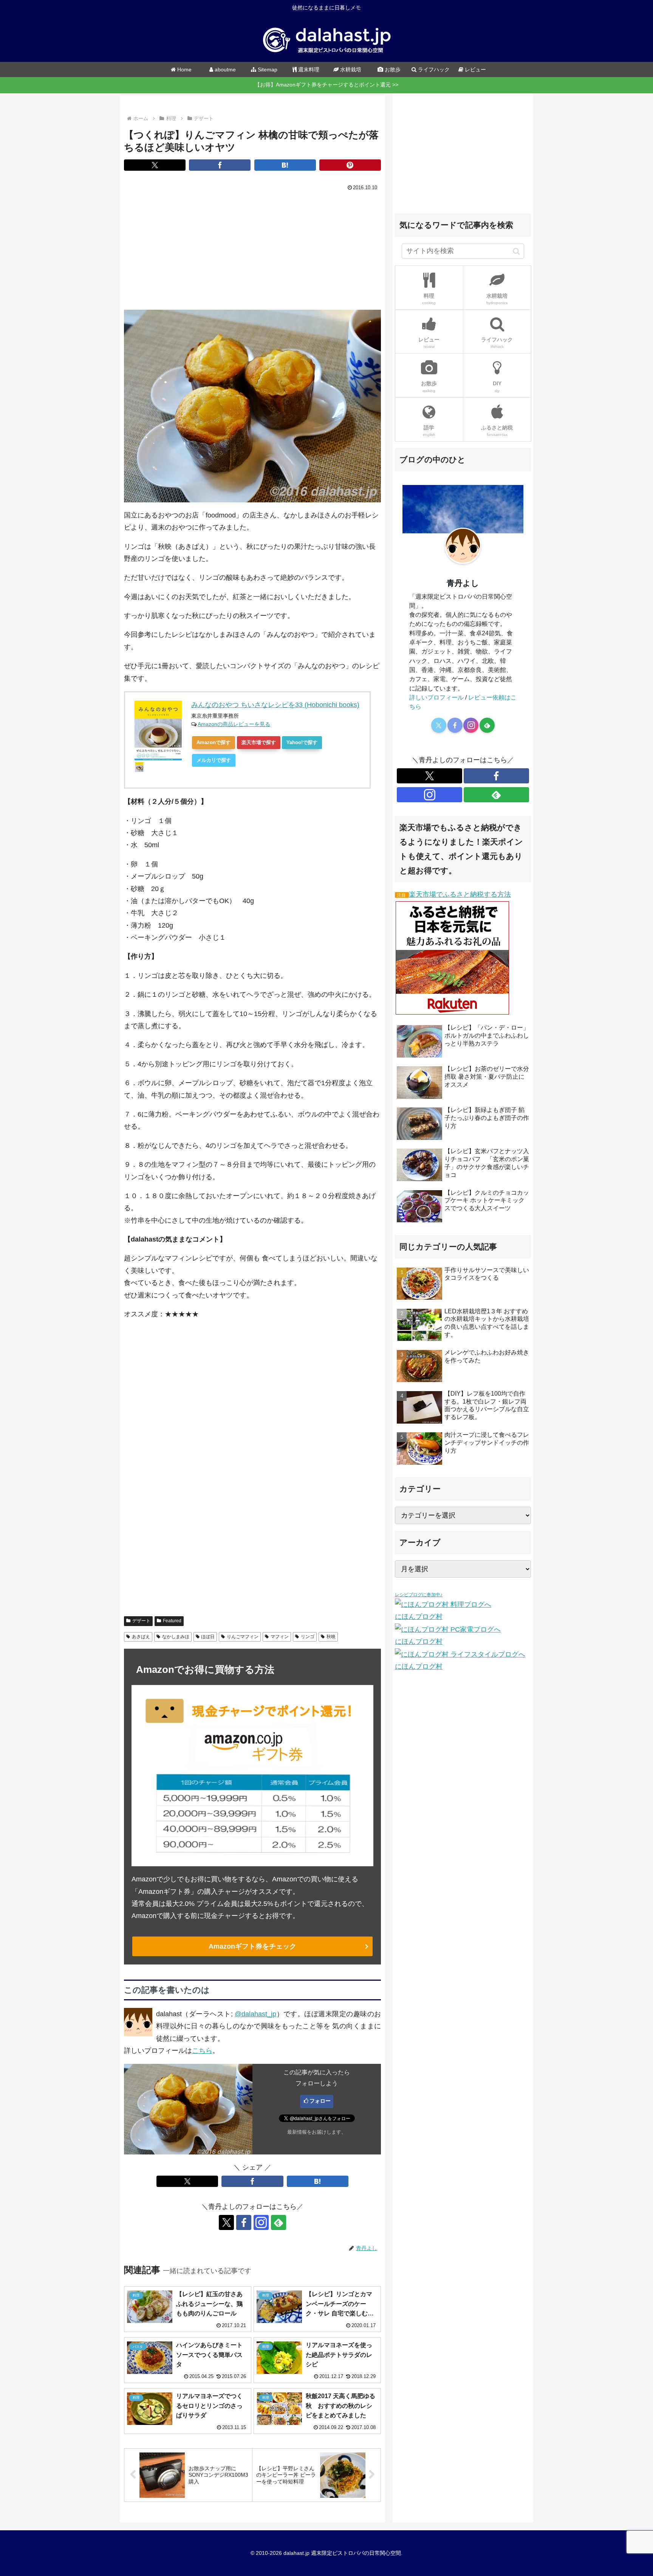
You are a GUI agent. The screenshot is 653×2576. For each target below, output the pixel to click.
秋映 (331, 1637)
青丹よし (463, 583)
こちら (202, 2051)
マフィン (280, 1637)
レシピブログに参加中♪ (419, 1595)
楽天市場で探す (259, 742)
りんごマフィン (243, 1637)
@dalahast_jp (255, 2014)
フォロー (320, 2101)
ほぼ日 (208, 1637)
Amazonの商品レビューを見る (234, 724)
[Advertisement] (252, 250)
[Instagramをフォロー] (261, 2222)
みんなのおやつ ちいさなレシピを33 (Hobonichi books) (275, 705)
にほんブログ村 (419, 1617)
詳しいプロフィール (436, 697)
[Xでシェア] (155, 165)
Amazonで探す (214, 742)
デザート (141, 1621)
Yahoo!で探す (302, 742)
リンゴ (308, 1637)
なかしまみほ (176, 1637)
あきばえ (141, 1637)
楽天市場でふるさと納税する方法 (460, 894)
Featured (172, 1621)
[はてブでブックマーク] (285, 165)
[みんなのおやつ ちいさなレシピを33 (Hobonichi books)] (158, 730)
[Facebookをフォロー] (244, 2222)
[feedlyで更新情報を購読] (279, 2222)
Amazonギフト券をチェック (252, 1946)
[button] (516, 251)
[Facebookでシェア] (220, 165)
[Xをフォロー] (226, 2222)
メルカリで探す (214, 760)
